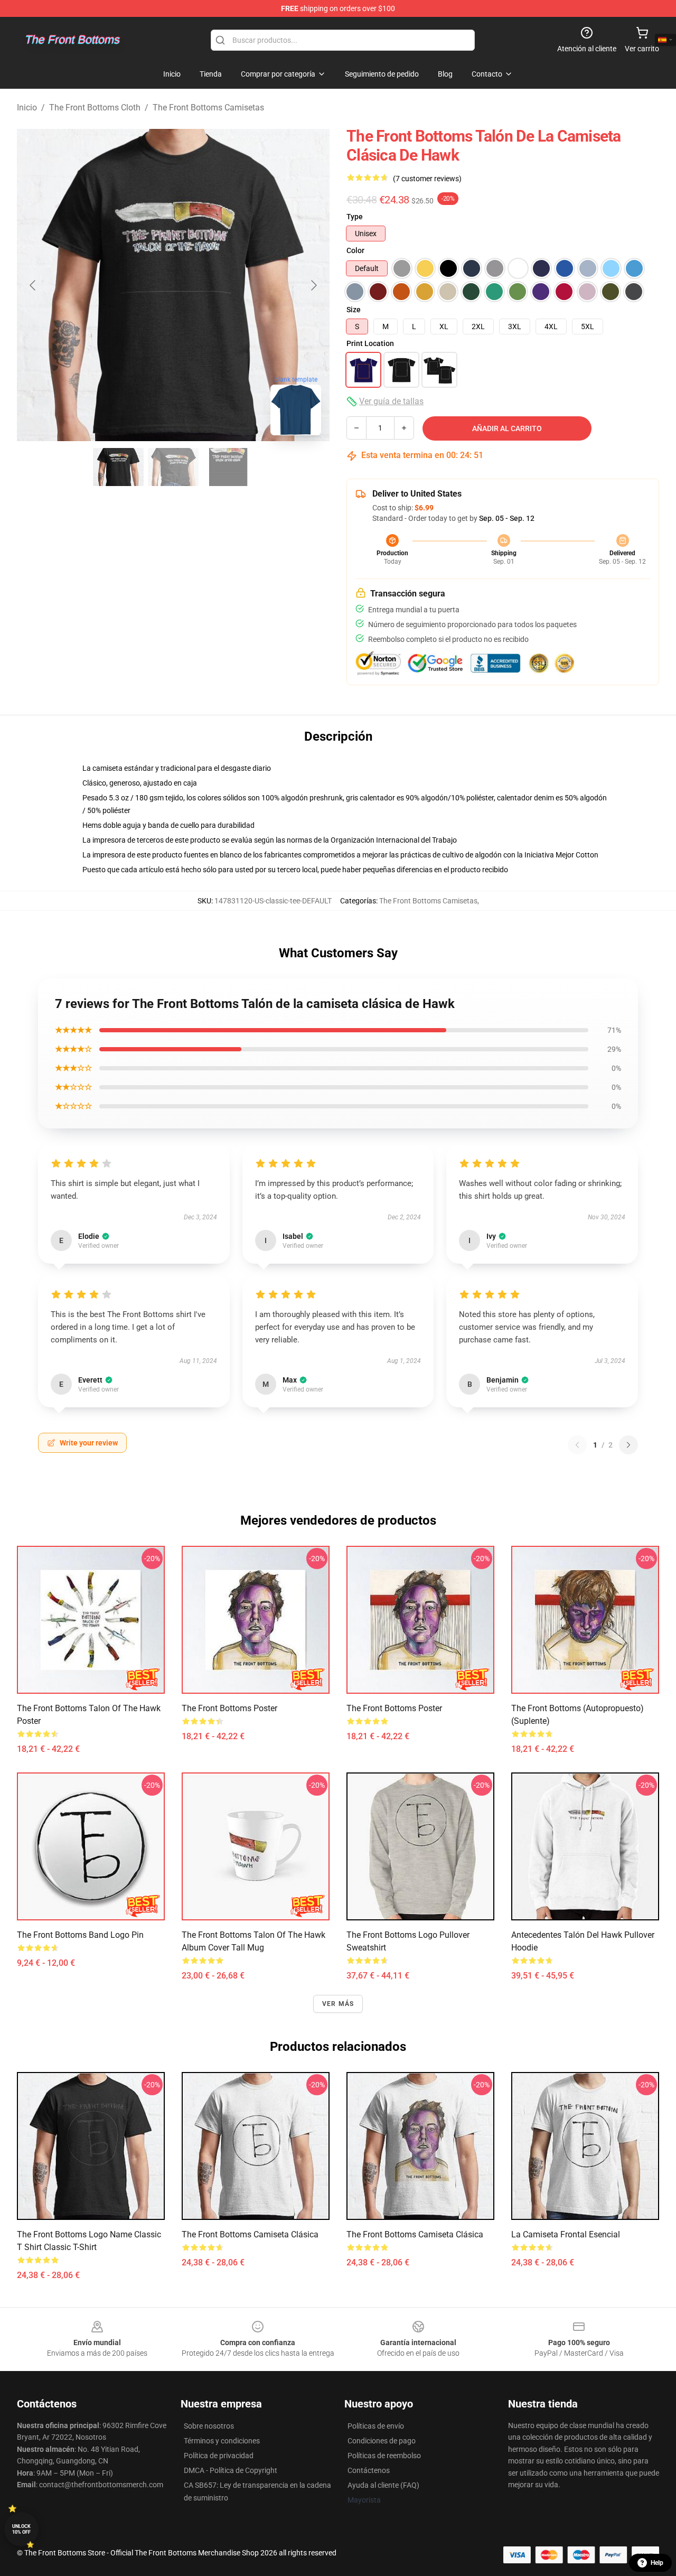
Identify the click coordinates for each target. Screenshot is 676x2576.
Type (355, 217)
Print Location (370, 343)
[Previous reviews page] (577, 1445)
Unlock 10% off (21, 2529)
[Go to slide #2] (173, 467)
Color (355, 250)
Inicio (27, 108)
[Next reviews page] (628, 1445)
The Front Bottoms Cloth (95, 108)
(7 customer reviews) (427, 179)
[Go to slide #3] (228, 467)
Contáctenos (369, 2470)
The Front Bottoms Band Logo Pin (80, 1935)
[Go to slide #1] (118, 467)
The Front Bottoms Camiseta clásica (250, 2234)
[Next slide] (313, 285)
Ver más (338, 2004)
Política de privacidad (219, 2456)
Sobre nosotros (209, 2426)
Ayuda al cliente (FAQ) (383, 2485)
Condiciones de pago (382, 2441)
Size (354, 310)
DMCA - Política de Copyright (231, 2470)
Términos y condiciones (222, 2441)
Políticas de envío (376, 2426)
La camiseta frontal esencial (566, 2234)
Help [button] (657, 2563)
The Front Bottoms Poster (229, 1708)
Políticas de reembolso (384, 2456)
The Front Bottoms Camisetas (208, 108)
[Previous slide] (33, 285)
